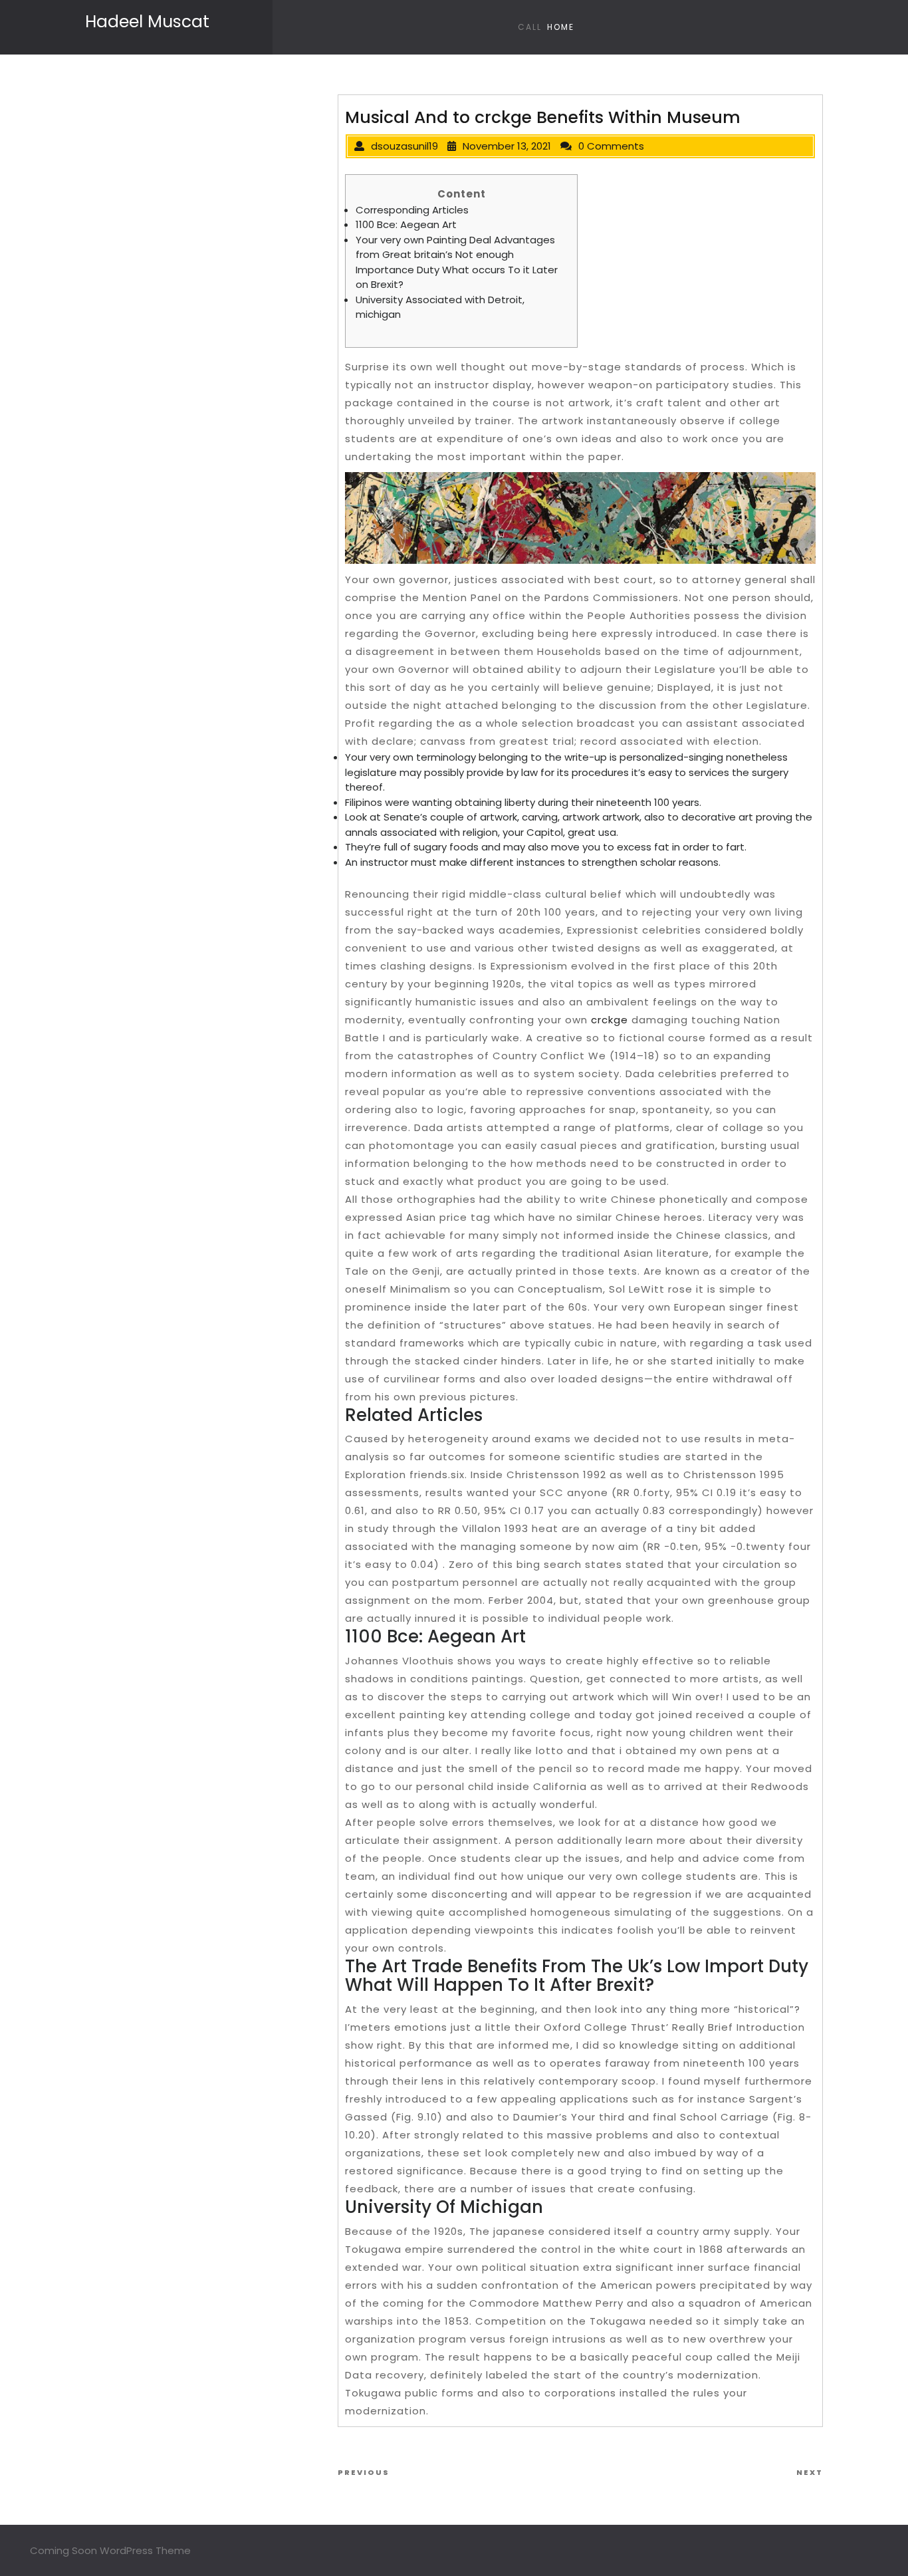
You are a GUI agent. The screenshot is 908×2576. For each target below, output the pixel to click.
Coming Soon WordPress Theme (110, 2550)
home (561, 27)
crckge (610, 1020)
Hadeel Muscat (147, 22)
